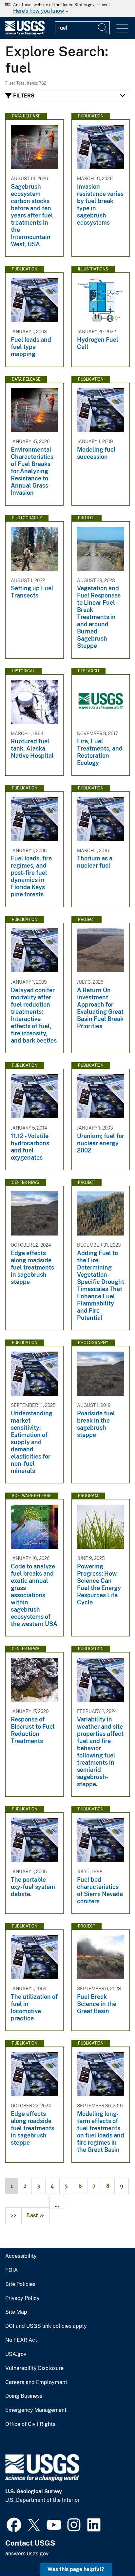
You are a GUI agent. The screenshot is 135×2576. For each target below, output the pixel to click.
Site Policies (20, 2284)
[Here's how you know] (67, 9)
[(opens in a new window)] (14, 2524)
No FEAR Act (21, 2340)
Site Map (16, 2312)
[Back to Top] (111, 2552)
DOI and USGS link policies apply (46, 2326)
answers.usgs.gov (27, 2554)
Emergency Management (36, 2410)
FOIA (11, 2270)
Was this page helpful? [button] (76, 2569)
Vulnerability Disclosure (34, 2368)
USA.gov (16, 2354)
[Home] (25, 34)
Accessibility (21, 2256)
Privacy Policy (22, 2298)
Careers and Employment (36, 2382)
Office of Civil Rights (30, 2424)
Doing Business (24, 2396)
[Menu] (122, 29)
